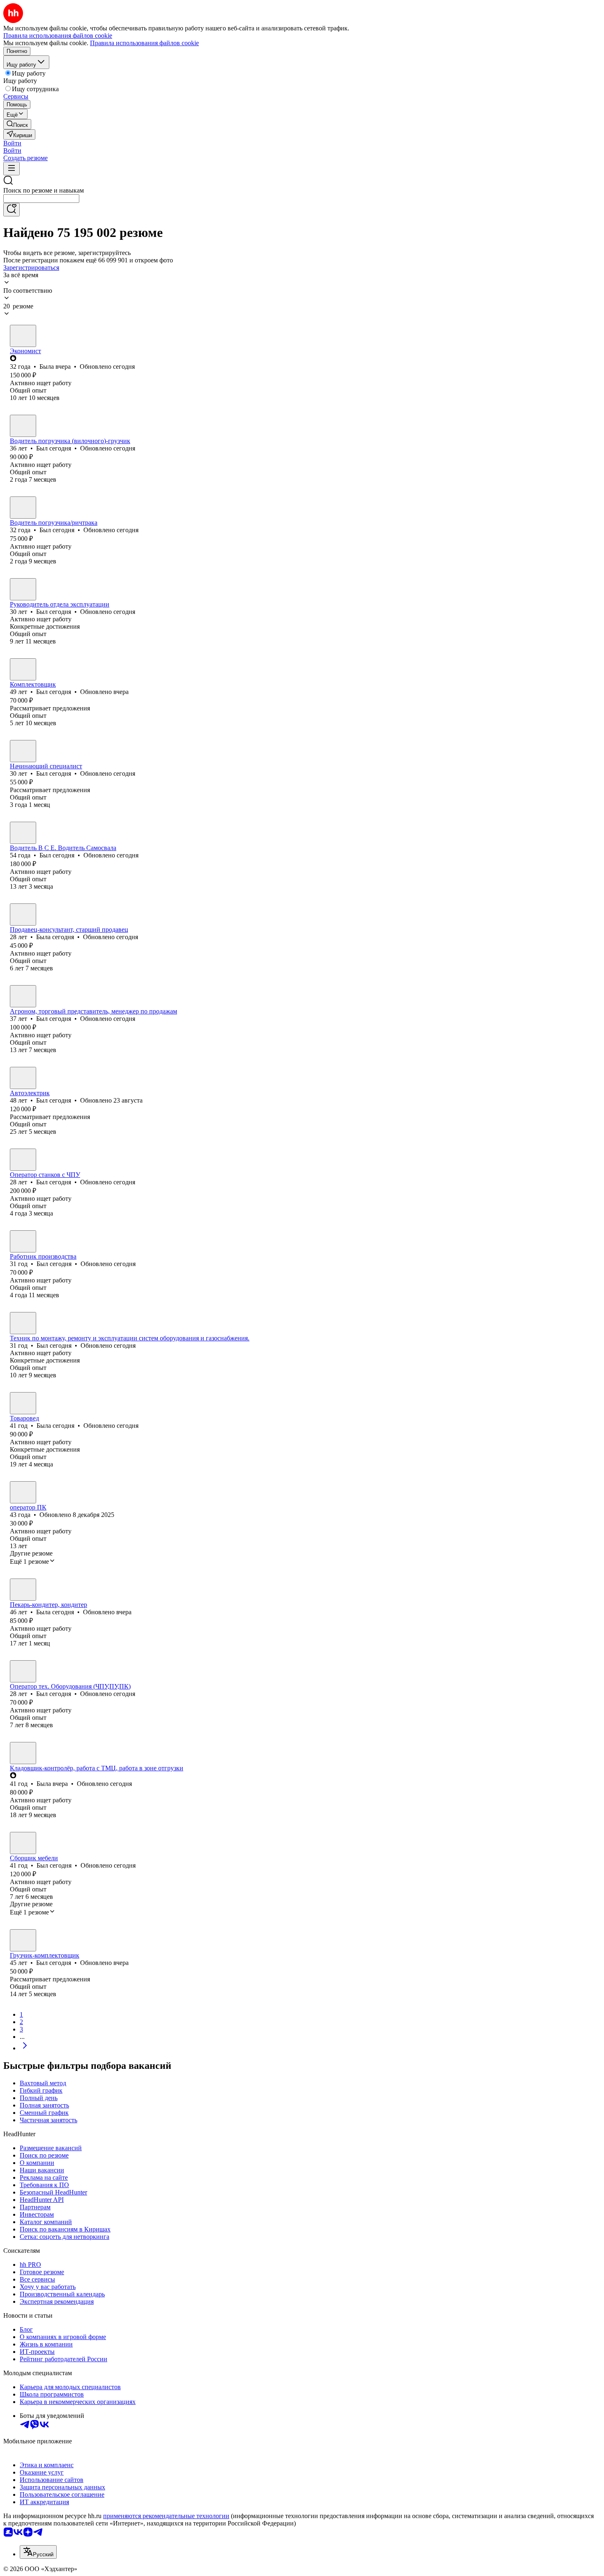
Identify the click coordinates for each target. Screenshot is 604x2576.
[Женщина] (23, 336)
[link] (17, 124)
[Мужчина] (23, 426)
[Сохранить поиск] (12, 210)
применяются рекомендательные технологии (166, 2516)
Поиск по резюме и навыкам (44, 190)
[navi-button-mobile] (12, 169)
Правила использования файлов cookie (144, 43)
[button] (12, 143)
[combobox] (41, 199)
